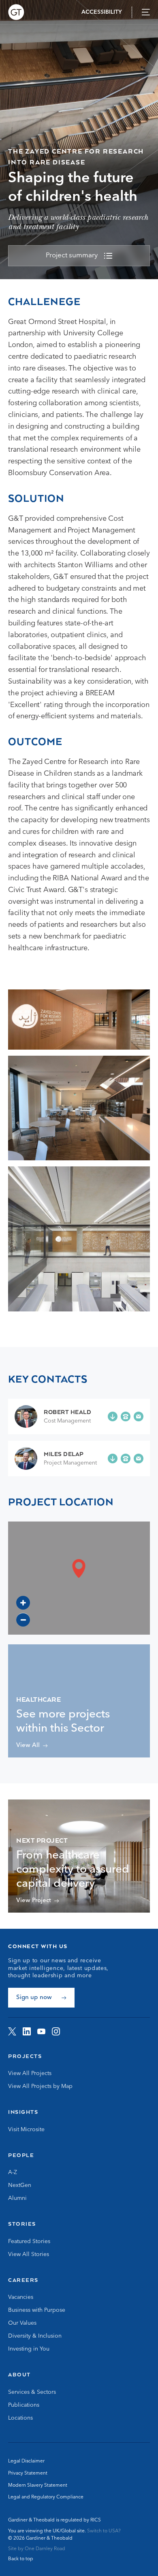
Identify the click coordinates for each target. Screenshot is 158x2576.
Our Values (22, 2323)
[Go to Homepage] (16, 12)
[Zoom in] (23, 1603)
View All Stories (29, 2254)
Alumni (17, 2198)
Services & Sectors (32, 2392)
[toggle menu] (146, 12)
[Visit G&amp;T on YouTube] (41, 2031)
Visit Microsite (26, 2130)
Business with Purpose (37, 2310)
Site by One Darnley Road (37, 2549)
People (21, 2155)
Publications (24, 2405)
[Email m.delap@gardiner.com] (139, 1458)
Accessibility (102, 12)
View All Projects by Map (40, 2086)
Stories (22, 2224)
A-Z (13, 2172)
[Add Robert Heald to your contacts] (113, 1416)
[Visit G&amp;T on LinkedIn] (27, 2031)
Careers (23, 2280)
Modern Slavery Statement (38, 2486)
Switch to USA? (104, 2531)
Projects (25, 2056)
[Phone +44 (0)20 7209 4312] (126, 1458)
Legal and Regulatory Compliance (46, 2497)
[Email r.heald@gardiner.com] (139, 1416)
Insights (23, 2112)
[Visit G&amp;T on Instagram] (56, 2031)
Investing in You (29, 2349)
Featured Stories (29, 2241)
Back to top (21, 2559)
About (19, 2374)
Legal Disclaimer (26, 2461)
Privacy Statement (28, 2473)
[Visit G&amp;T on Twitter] (12, 2031)
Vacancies (21, 2297)
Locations (20, 2418)
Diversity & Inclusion (35, 2336)
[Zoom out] (23, 1620)
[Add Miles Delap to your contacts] (113, 1458)
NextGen (20, 2185)
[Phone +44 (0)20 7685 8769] (126, 1416)
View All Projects (30, 2073)
